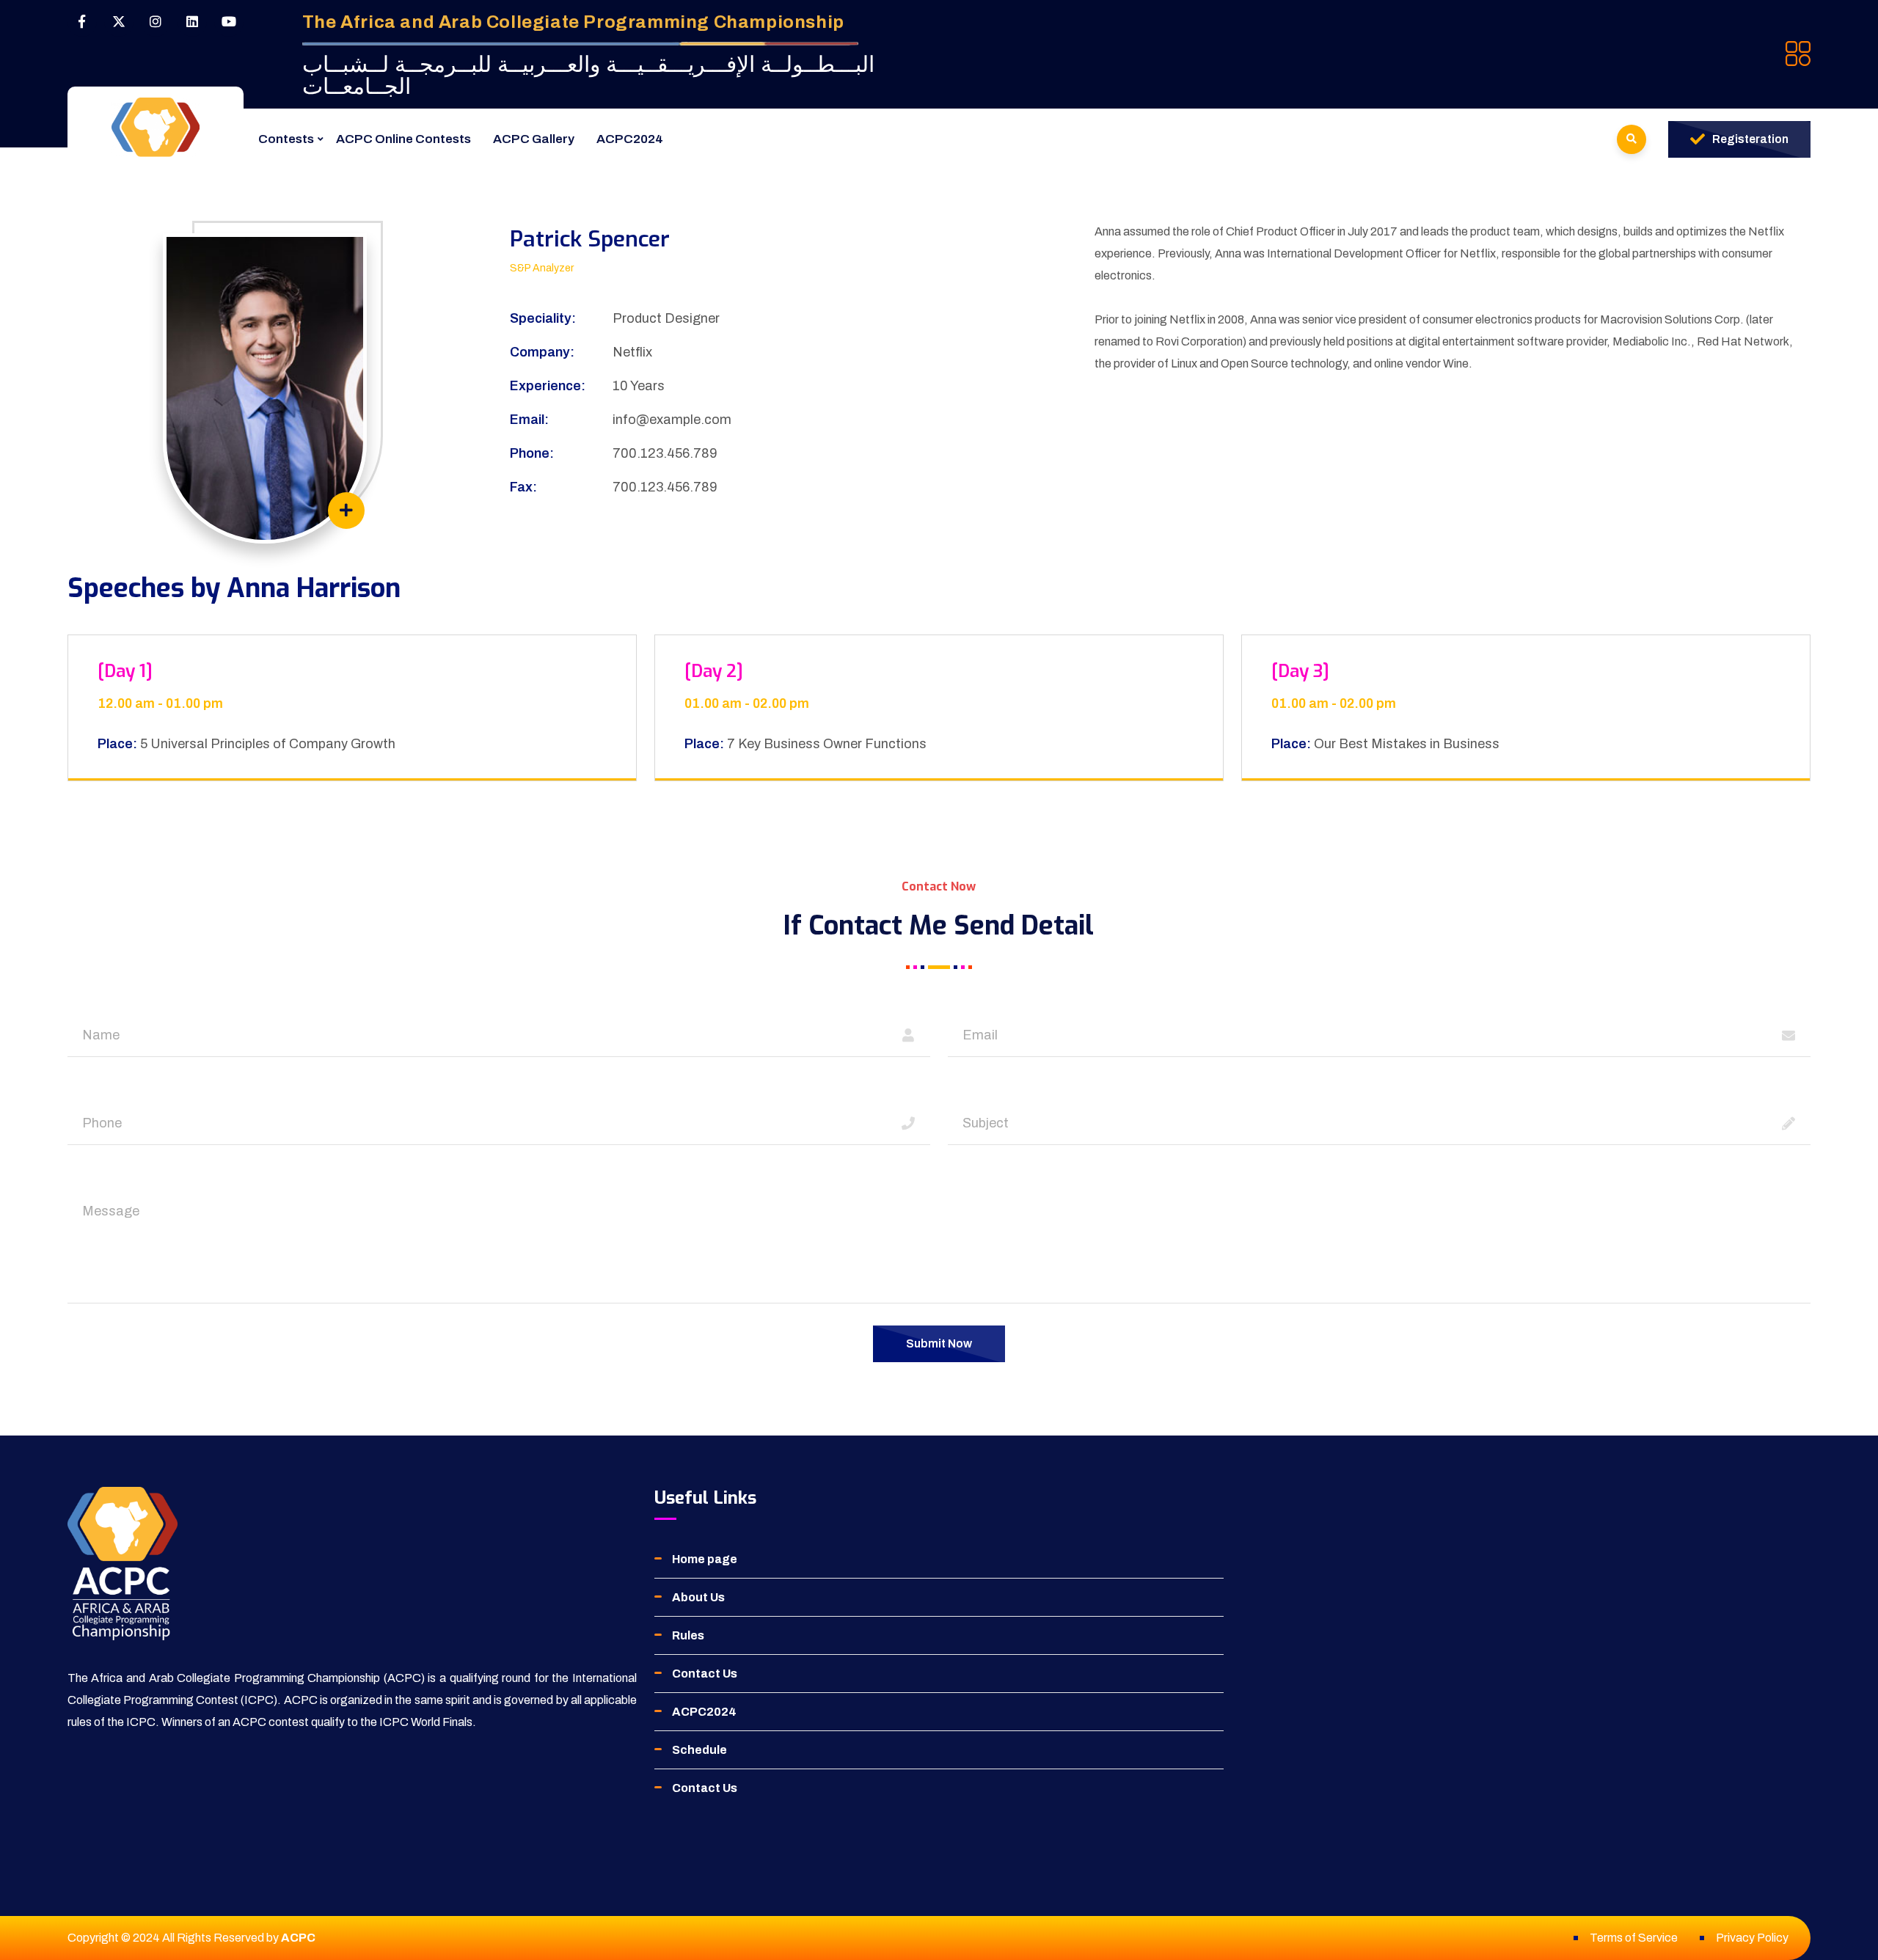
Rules (688, 1635)
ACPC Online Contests (403, 139)
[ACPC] (156, 127)
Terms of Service (1634, 1938)
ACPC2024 (630, 139)
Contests (286, 139)
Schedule (699, 1750)
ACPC (298, 1938)
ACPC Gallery (534, 139)
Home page (705, 1559)
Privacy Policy (1752, 1938)
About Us (698, 1597)
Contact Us (705, 1674)
